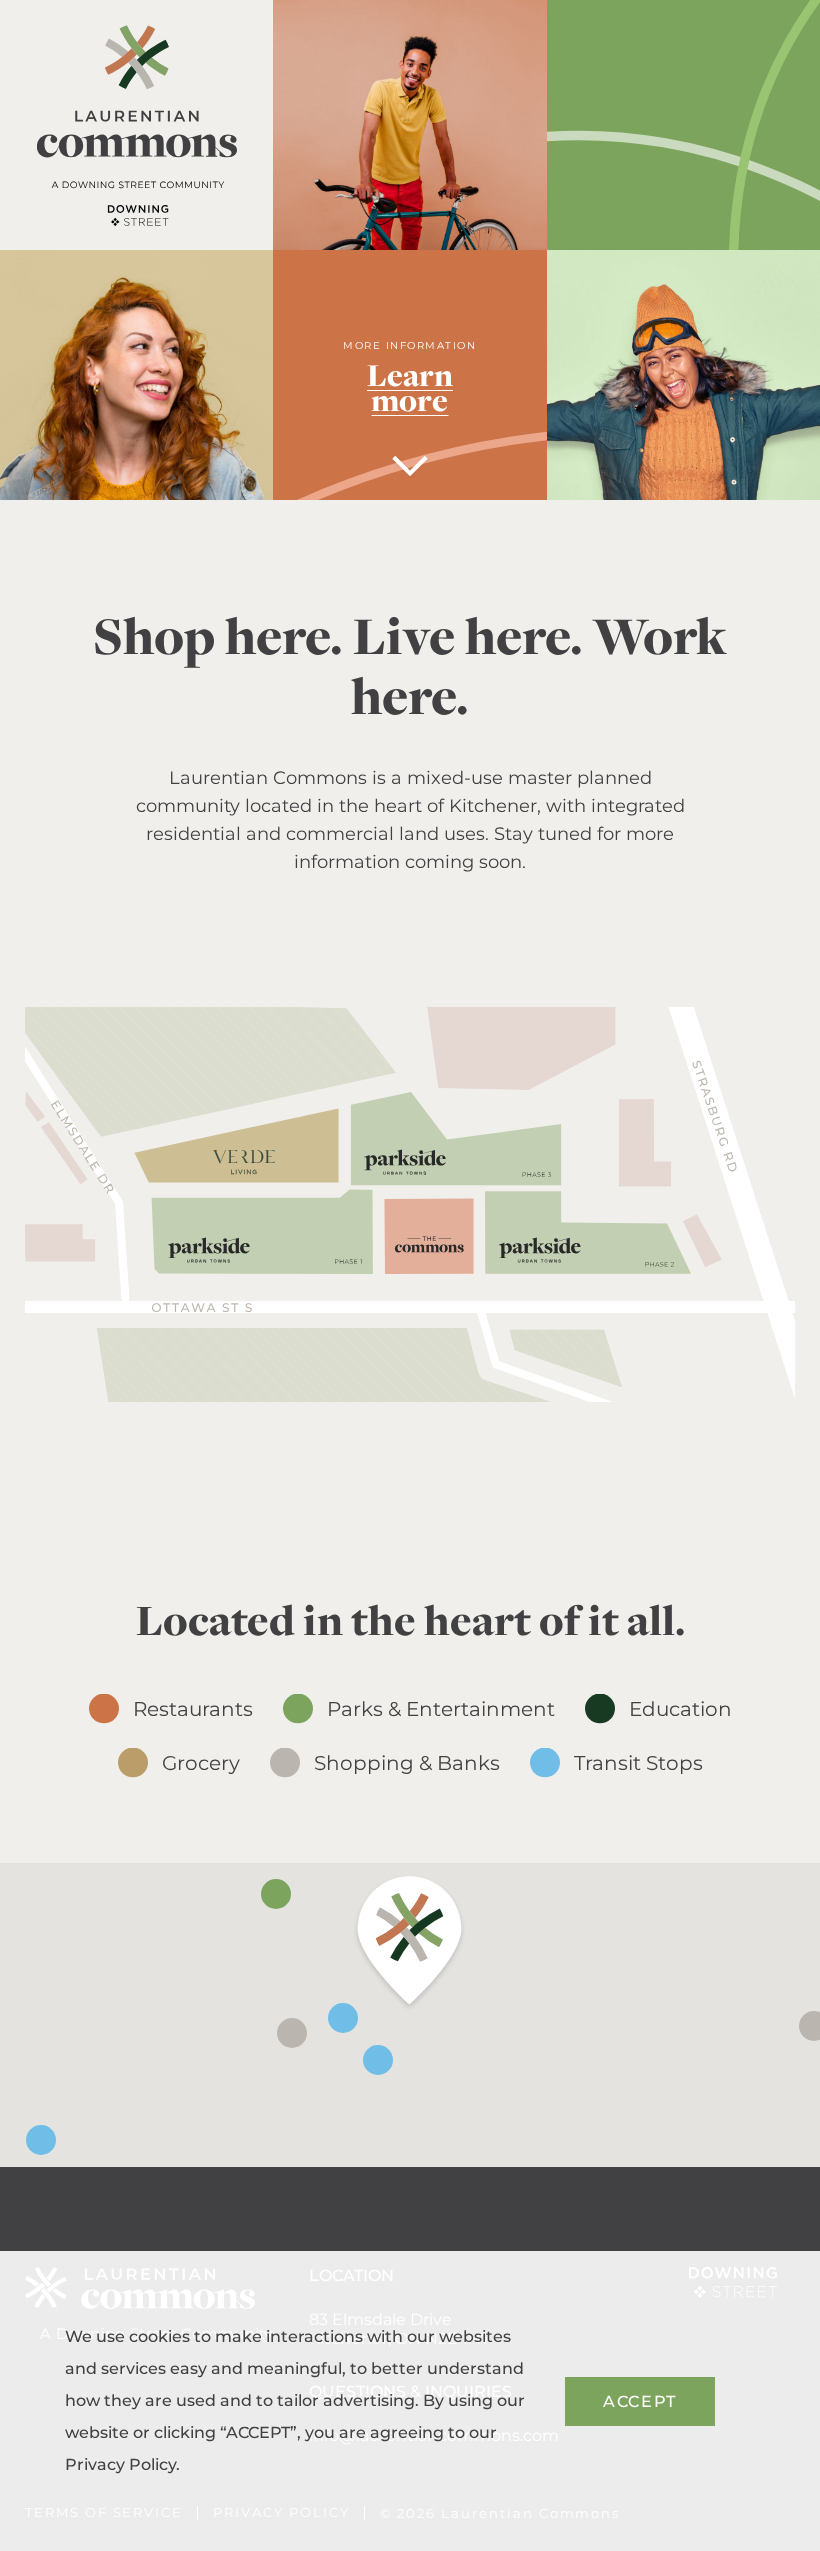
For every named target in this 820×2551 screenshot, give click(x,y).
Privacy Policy (120, 2464)
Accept (640, 2401)
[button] (409, 1943)
